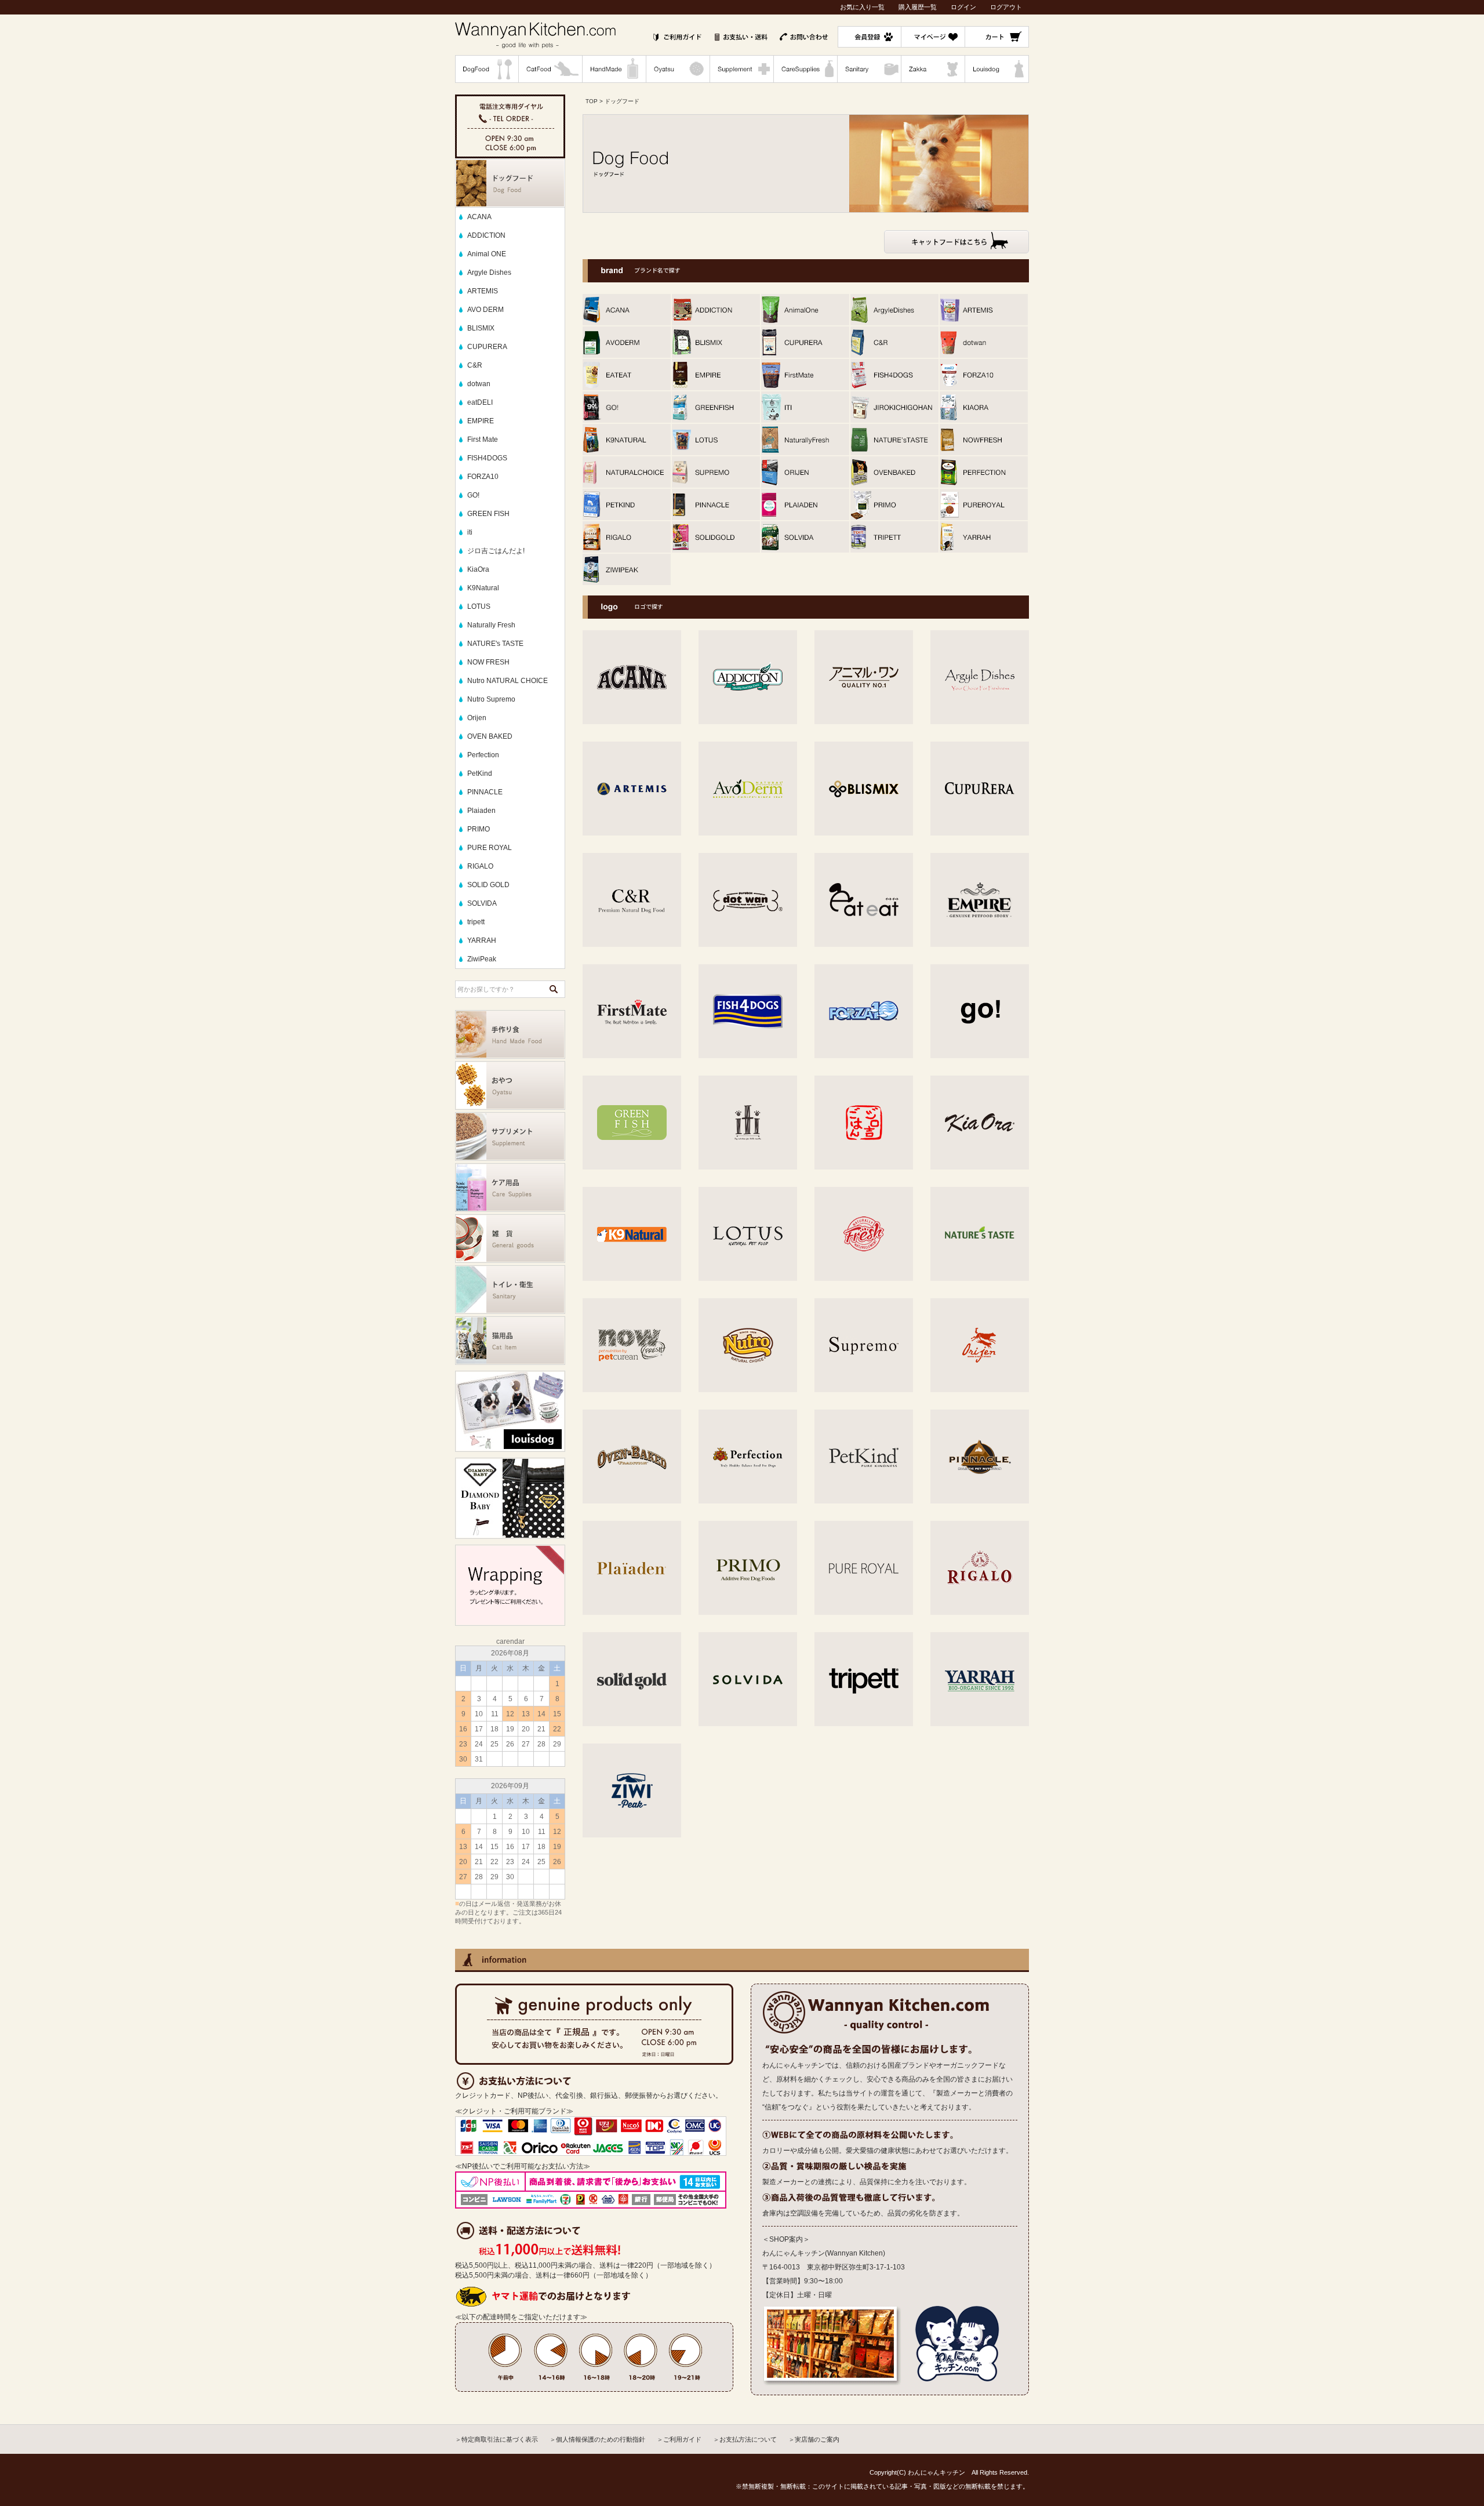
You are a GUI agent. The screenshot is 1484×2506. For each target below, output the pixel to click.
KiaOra (478, 569)
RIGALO (480, 866)
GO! (473, 495)
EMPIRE (481, 421)
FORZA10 (483, 477)
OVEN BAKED (490, 736)
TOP (592, 101)
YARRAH (482, 940)
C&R (475, 365)
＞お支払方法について (745, 2439)
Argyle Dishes (489, 273)
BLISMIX (481, 328)
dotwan (479, 384)
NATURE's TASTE (495, 644)
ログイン (963, 7)
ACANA (479, 217)
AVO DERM (485, 310)
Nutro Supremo (491, 699)
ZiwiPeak (482, 959)
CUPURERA (487, 347)
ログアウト (1006, 7)
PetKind (480, 773)
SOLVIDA (482, 903)
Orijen (477, 718)
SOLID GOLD (488, 885)
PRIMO (479, 829)
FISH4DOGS (487, 458)
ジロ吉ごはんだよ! (496, 551)
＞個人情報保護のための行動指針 (597, 2439)
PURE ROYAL (490, 848)
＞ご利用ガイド (679, 2439)
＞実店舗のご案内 (814, 2439)
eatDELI (480, 402)
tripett (476, 922)
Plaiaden (481, 811)
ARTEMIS (483, 291)
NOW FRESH (488, 662)
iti (470, 532)
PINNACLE (485, 792)
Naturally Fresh (491, 625)
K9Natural (483, 588)
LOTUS (479, 606)
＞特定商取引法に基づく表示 (497, 2439)
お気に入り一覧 (862, 7)
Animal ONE (487, 254)
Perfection (483, 755)
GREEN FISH (488, 514)
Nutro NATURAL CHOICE (508, 681)
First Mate (483, 440)
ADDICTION (486, 235)
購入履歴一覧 (918, 7)
